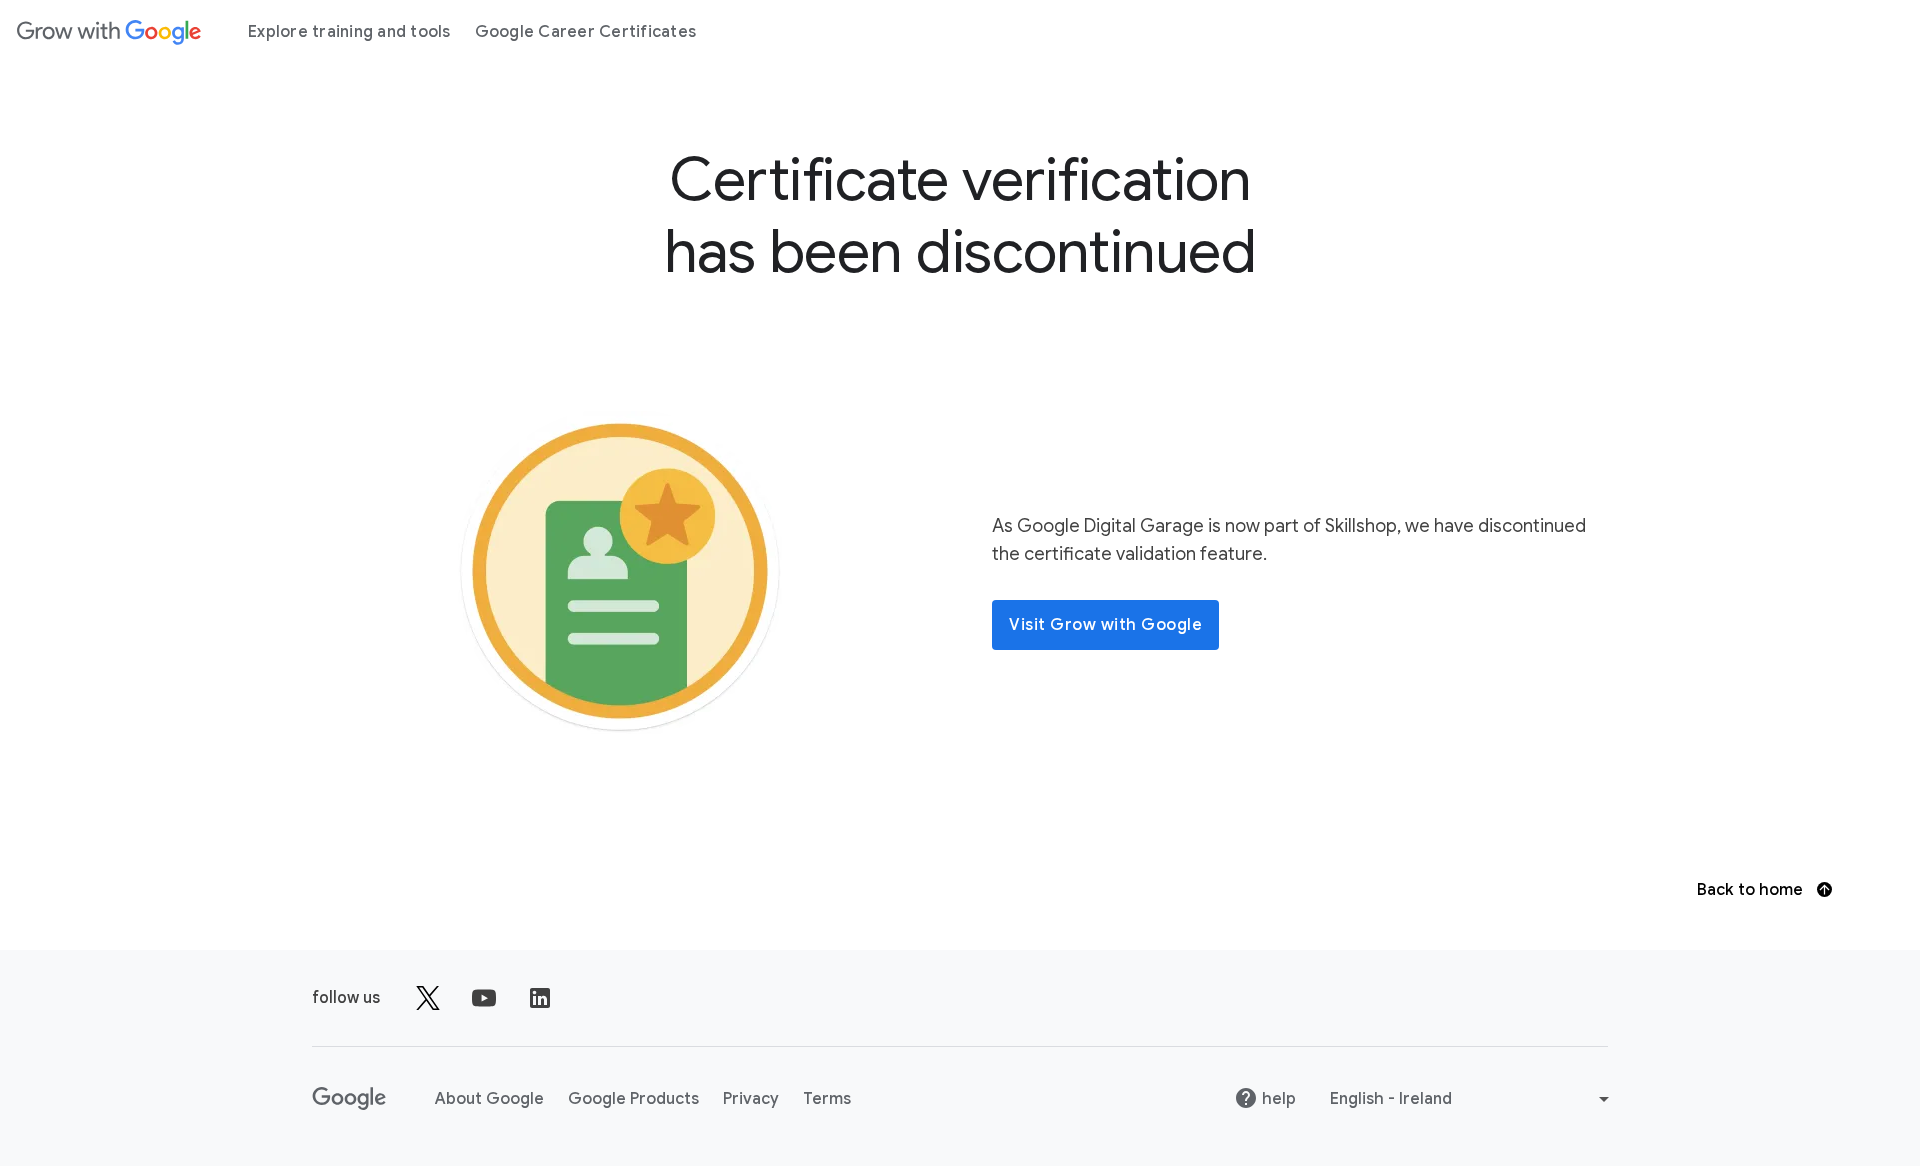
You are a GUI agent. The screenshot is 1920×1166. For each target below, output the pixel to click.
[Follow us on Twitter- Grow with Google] (428, 998)
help (1279, 1099)
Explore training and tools (349, 32)
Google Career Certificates (586, 32)
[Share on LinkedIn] (540, 998)
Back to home (1752, 890)
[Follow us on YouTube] (484, 998)
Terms (827, 1099)
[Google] (109, 32)
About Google (489, 1099)
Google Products (633, 1099)
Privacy (751, 1099)
